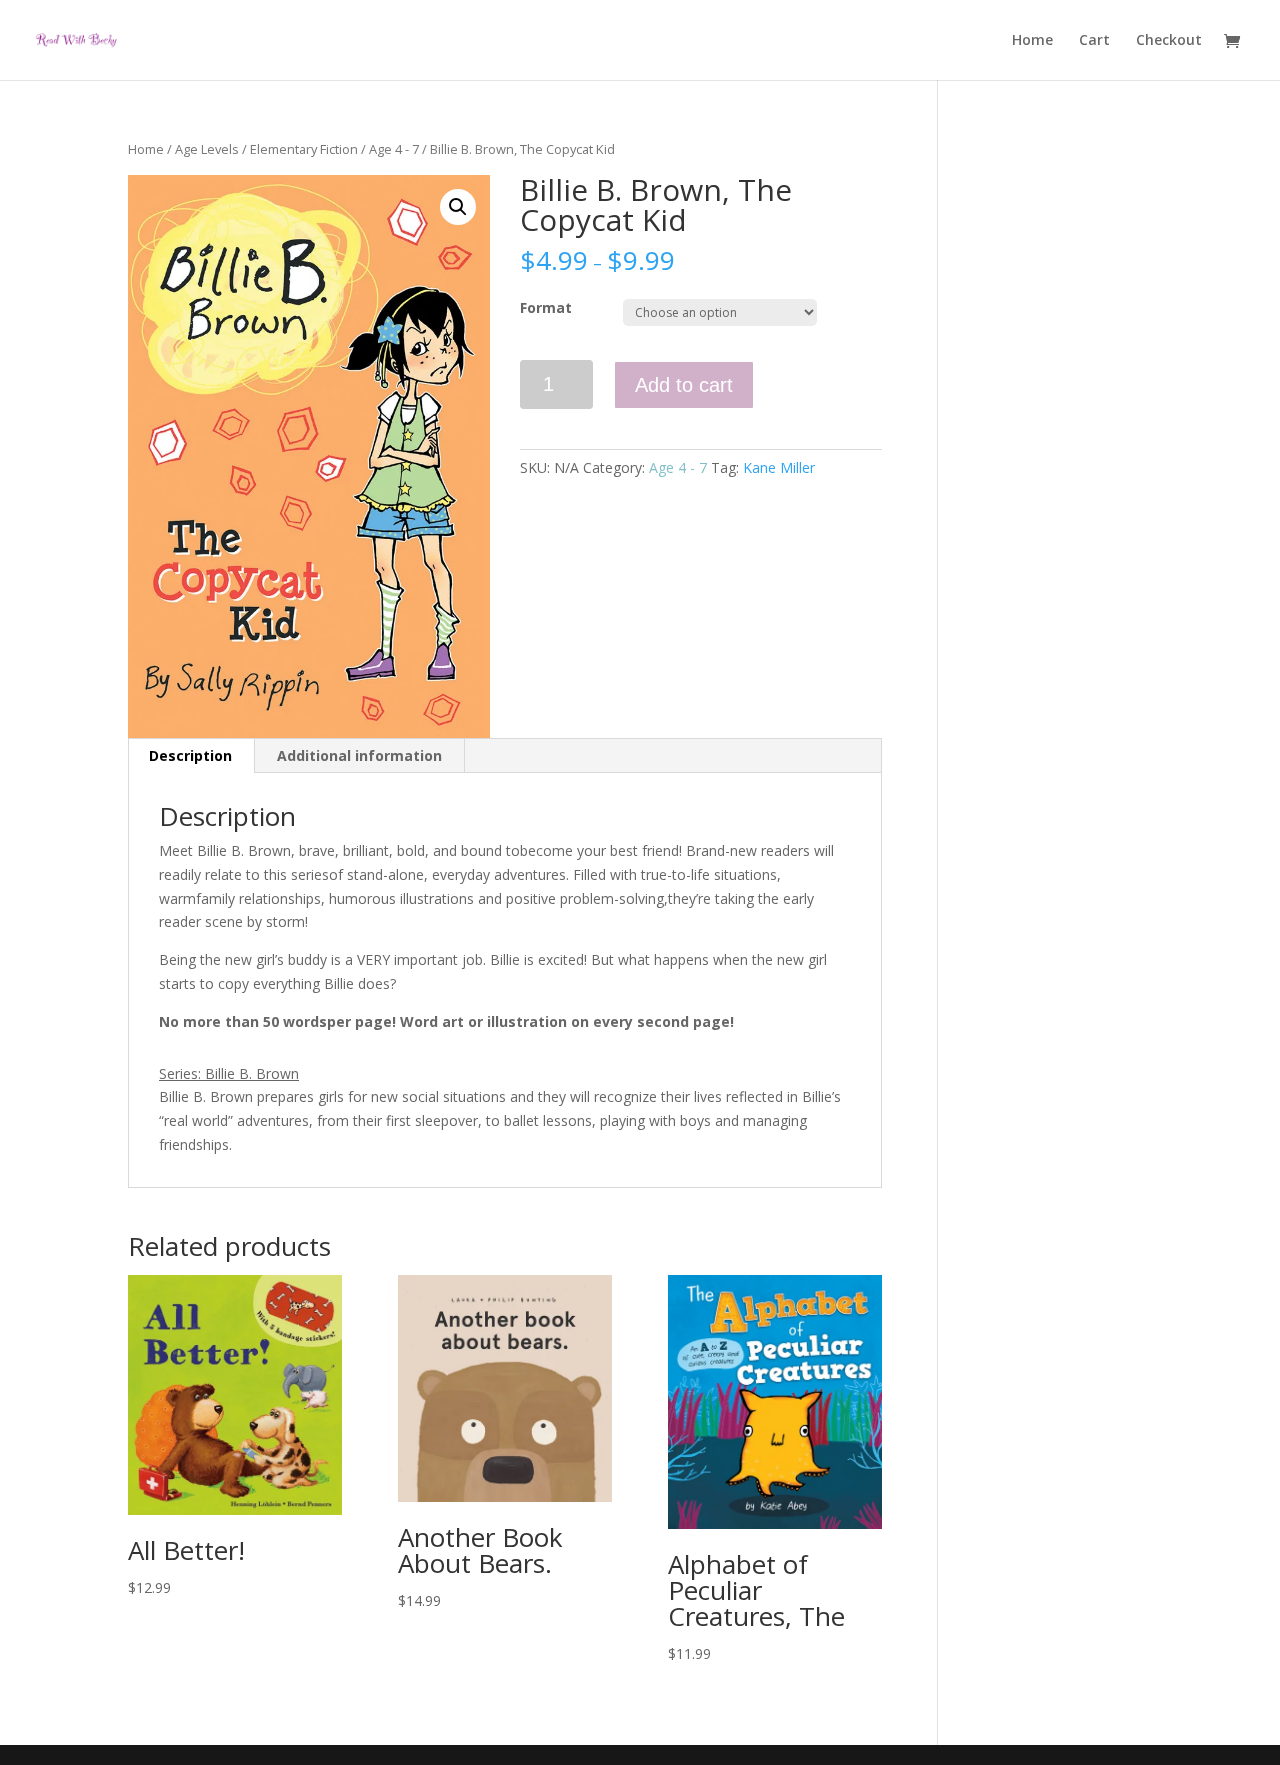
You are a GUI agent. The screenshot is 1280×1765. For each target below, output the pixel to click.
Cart (1094, 41)
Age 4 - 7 (394, 149)
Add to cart (684, 385)
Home (1032, 41)
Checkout (1169, 41)
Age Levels (207, 149)
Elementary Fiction (304, 149)
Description (190, 755)
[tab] (191, 756)
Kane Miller (779, 467)
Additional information (359, 755)
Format (546, 307)
